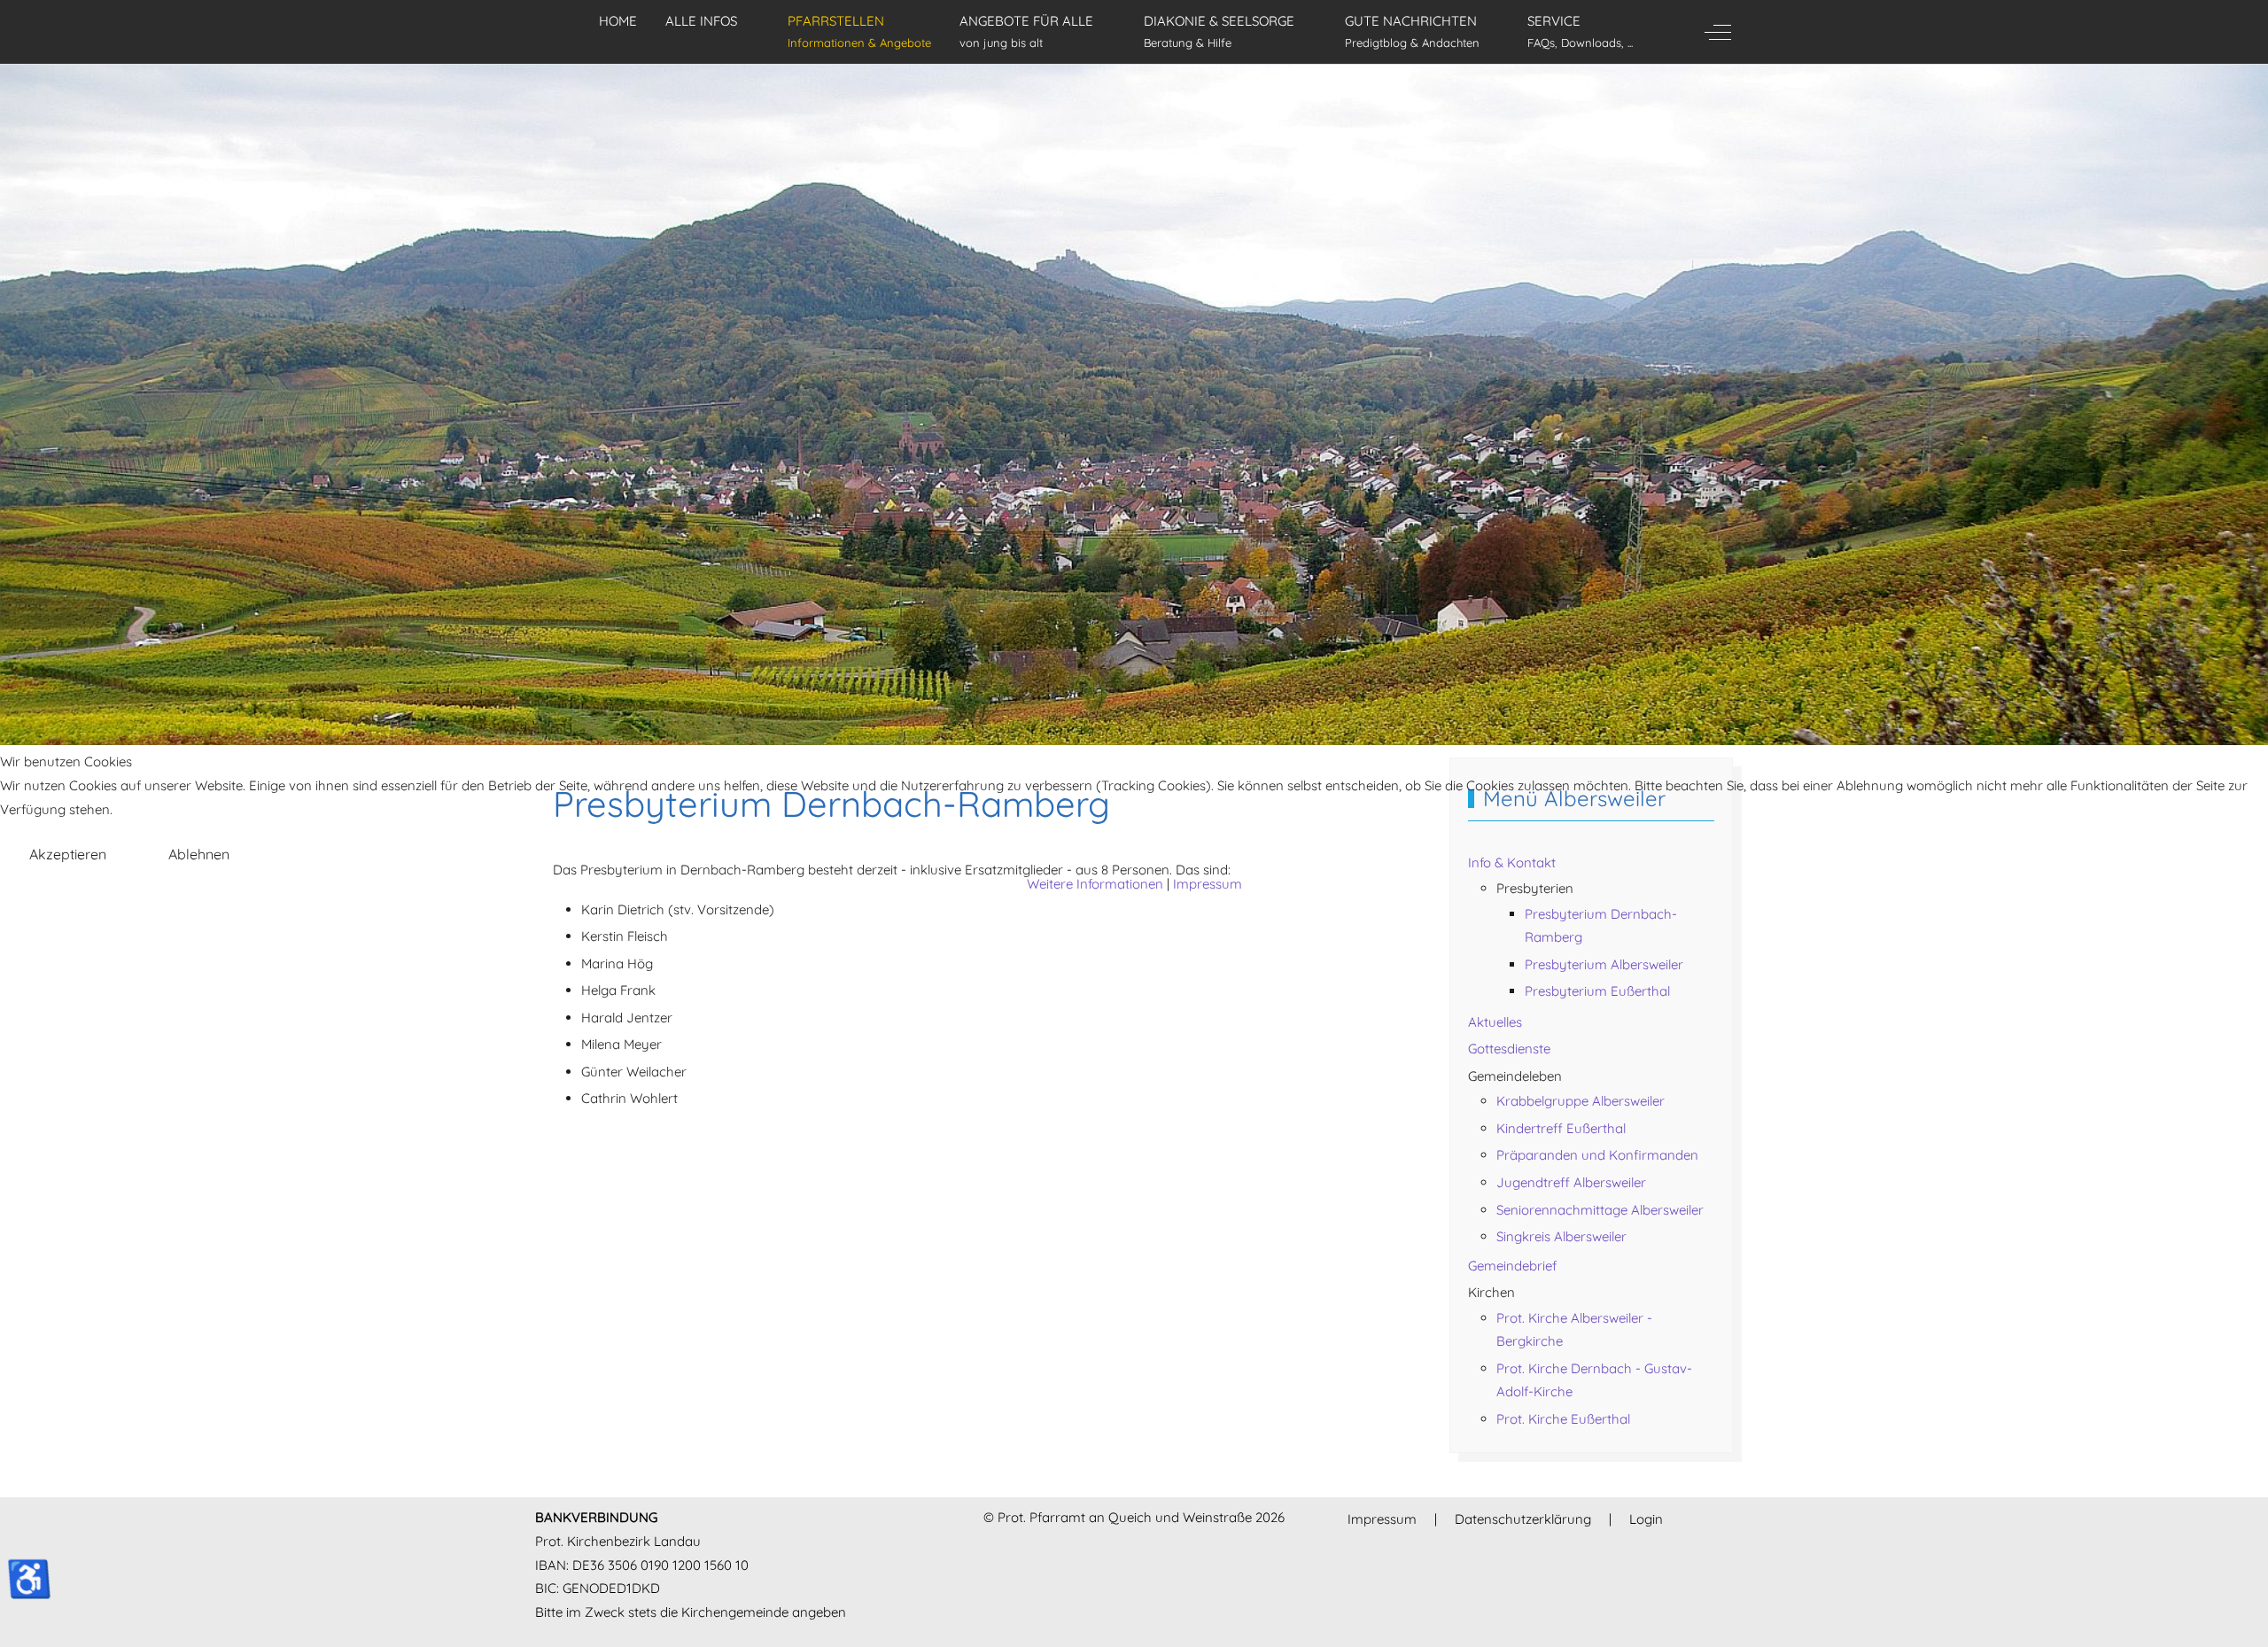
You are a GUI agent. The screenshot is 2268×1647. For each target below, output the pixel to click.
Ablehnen (199, 854)
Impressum (1208, 884)
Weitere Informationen (1095, 884)
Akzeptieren (68, 854)
